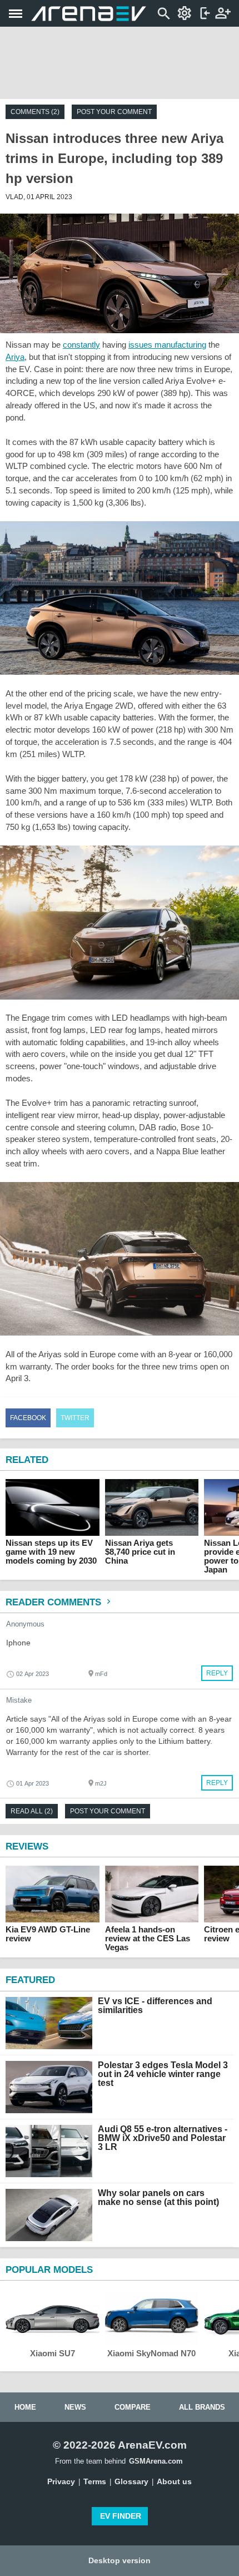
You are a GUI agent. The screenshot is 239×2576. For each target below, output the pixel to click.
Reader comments (55, 1602)
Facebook (28, 1418)
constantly (81, 345)
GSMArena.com (156, 2461)
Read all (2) (32, 1811)
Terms (95, 2481)
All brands (202, 2407)
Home (25, 2407)
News (75, 2407)
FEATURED (30, 1980)
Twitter (75, 1418)
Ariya (15, 357)
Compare (133, 2407)
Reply (217, 1673)
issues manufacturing (167, 345)
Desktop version (120, 2560)
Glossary (131, 2481)
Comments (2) (35, 112)
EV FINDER (121, 2516)
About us (174, 2481)
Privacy (61, 2481)
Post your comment (114, 112)
